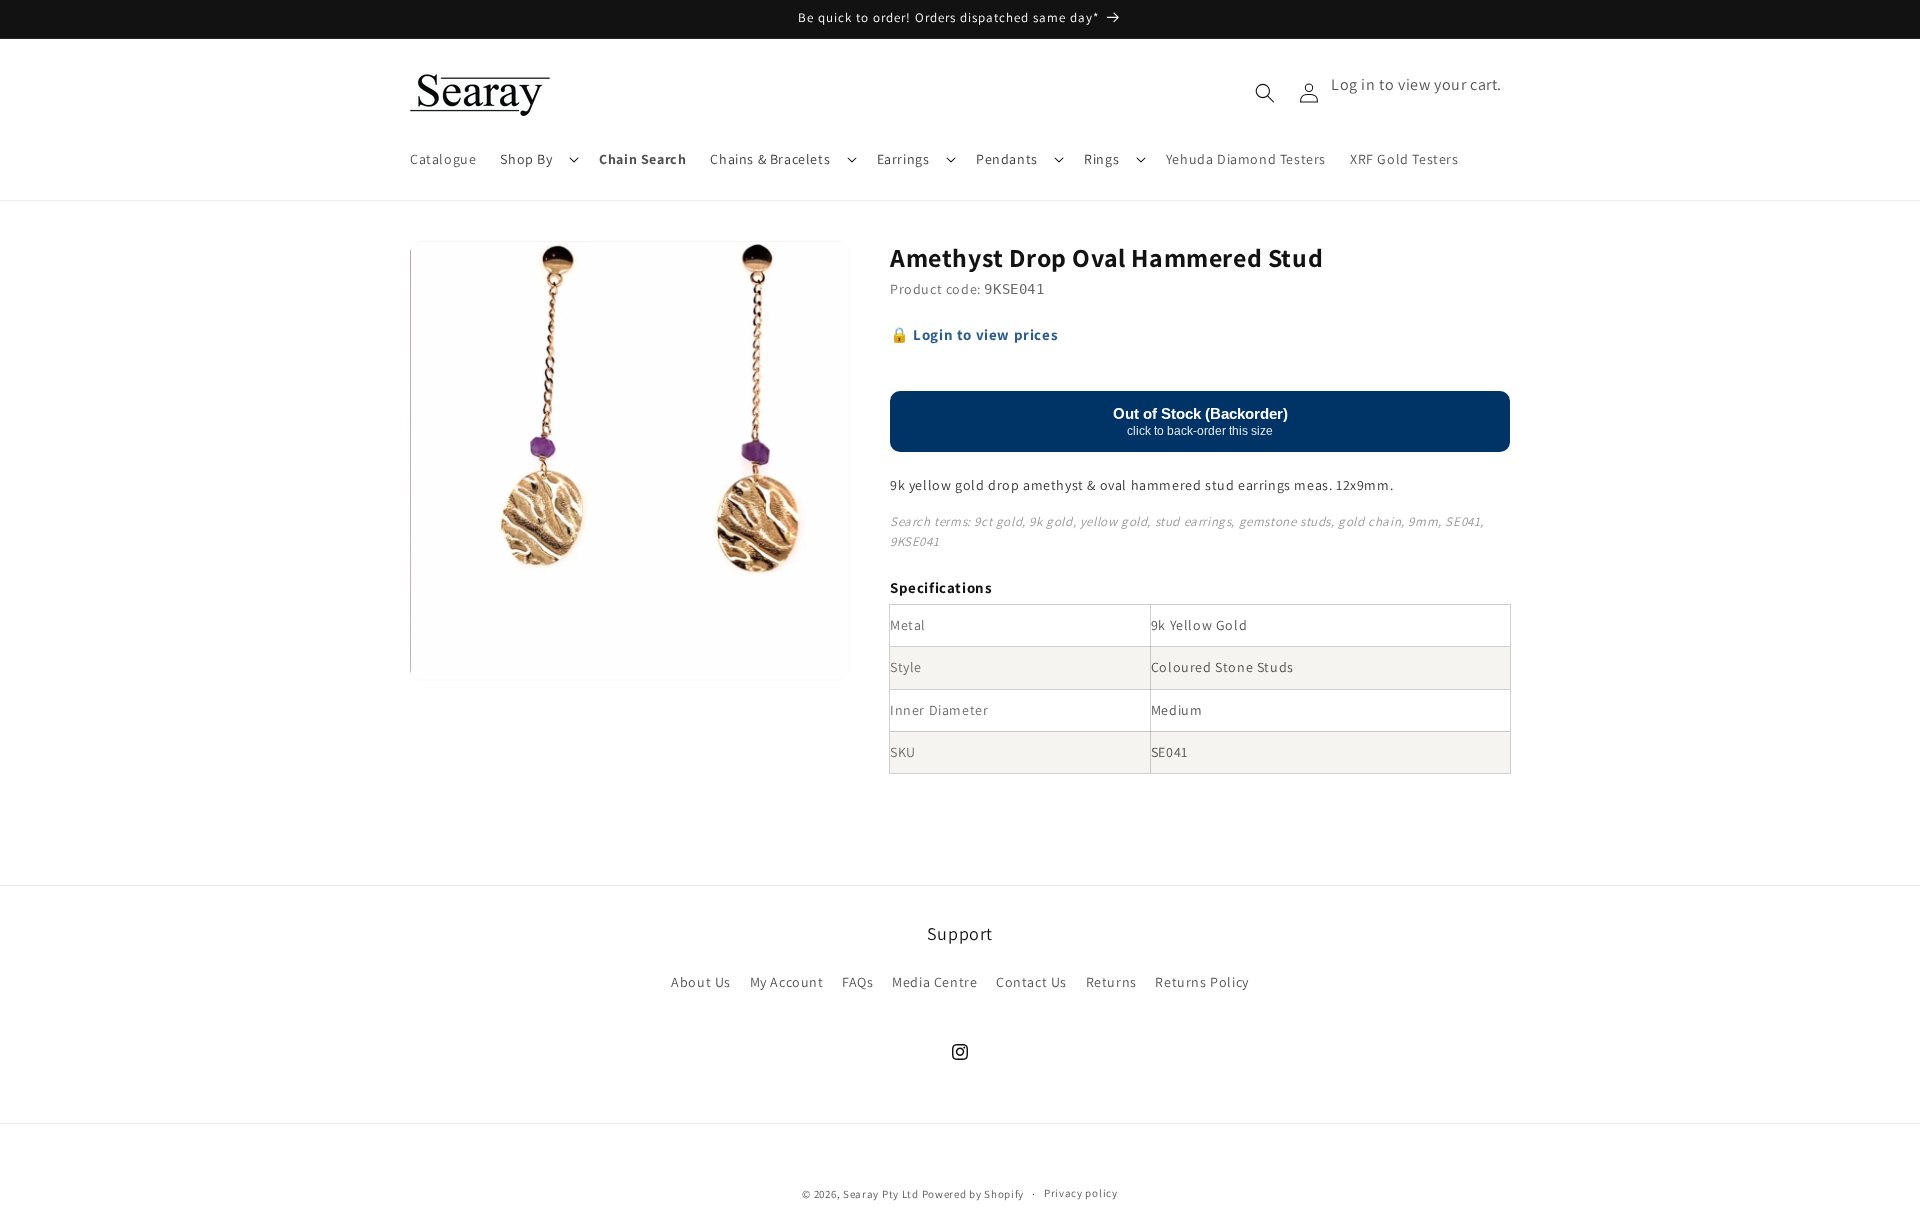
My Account (787, 982)
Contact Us (1031, 982)
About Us (701, 982)
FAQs (857, 982)
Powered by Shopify (973, 1194)
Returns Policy (1201, 982)
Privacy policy (1081, 1193)
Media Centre (934, 982)
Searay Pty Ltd (881, 1194)
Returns (1111, 982)
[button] (537, 159)
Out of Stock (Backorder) (1200, 421)
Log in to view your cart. (1416, 84)
